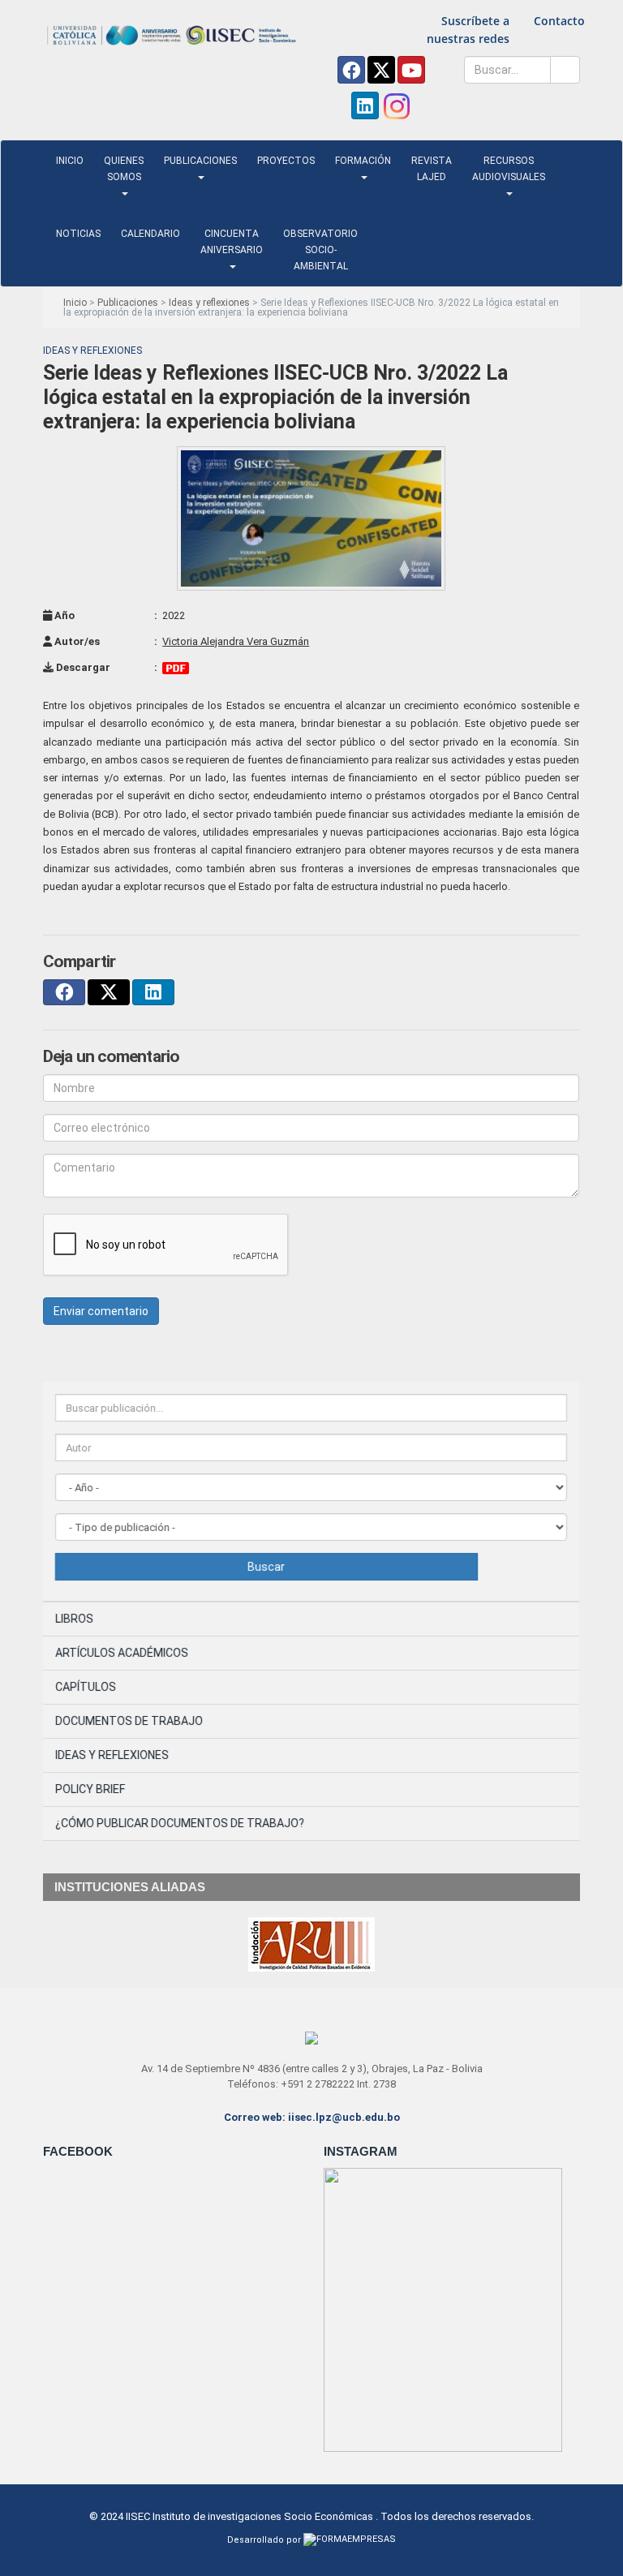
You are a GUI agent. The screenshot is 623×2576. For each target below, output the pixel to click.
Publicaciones (200, 161)
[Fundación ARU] (311, 1943)
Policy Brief (90, 1789)
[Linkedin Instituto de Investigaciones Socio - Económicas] (365, 105)
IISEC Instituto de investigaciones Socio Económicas (249, 2516)
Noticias (78, 234)
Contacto (559, 21)
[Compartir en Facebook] (64, 992)
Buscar (267, 1567)
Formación (363, 161)
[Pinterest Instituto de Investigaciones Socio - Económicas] (411, 70)
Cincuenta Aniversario (232, 242)
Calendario (150, 234)
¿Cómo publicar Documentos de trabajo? (180, 1823)
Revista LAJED (432, 169)
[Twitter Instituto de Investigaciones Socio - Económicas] (381, 70)
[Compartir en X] (109, 992)
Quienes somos (124, 169)
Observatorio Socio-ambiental (320, 250)
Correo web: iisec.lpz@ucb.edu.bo (312, 2117)
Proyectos (286, 161)
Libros (74, 1619)
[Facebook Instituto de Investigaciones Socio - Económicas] (351, 70)
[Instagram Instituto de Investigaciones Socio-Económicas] (396, 106)
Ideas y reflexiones (209, 303)
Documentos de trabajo (129, 1721)
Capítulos (86, 1687)
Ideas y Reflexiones (112, 1755)
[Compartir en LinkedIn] (153, 992)
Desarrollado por (265, 2540)
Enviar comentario (101, 1311)
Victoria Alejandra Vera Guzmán (236, 641)
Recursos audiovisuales (509, 169)
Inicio (70, 161)
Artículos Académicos (122, 1653)
